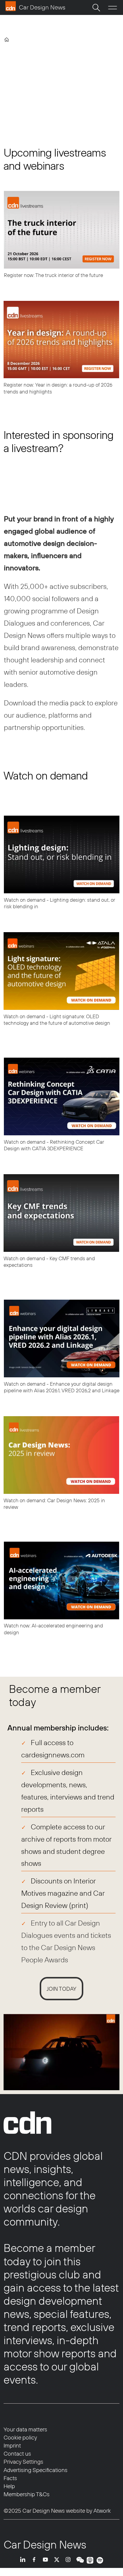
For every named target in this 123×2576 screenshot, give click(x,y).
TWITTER (58, 2560)
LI (24, 2560)
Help (9, 2486)
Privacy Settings (23, 2462)
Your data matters (25, 2429)
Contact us (17, 2454)
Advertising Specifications (36, 2470)
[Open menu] (113, 8)
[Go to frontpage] (35, 6)
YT (47, 2560)
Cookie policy (20, 2437)
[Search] (96, 7)
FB (36, 2560)
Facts (10, 2478)
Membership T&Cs (27, 2494)
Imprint (12, 2445)
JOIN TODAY (61, 1989)
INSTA (70, 2560)
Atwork (102, 2511)
